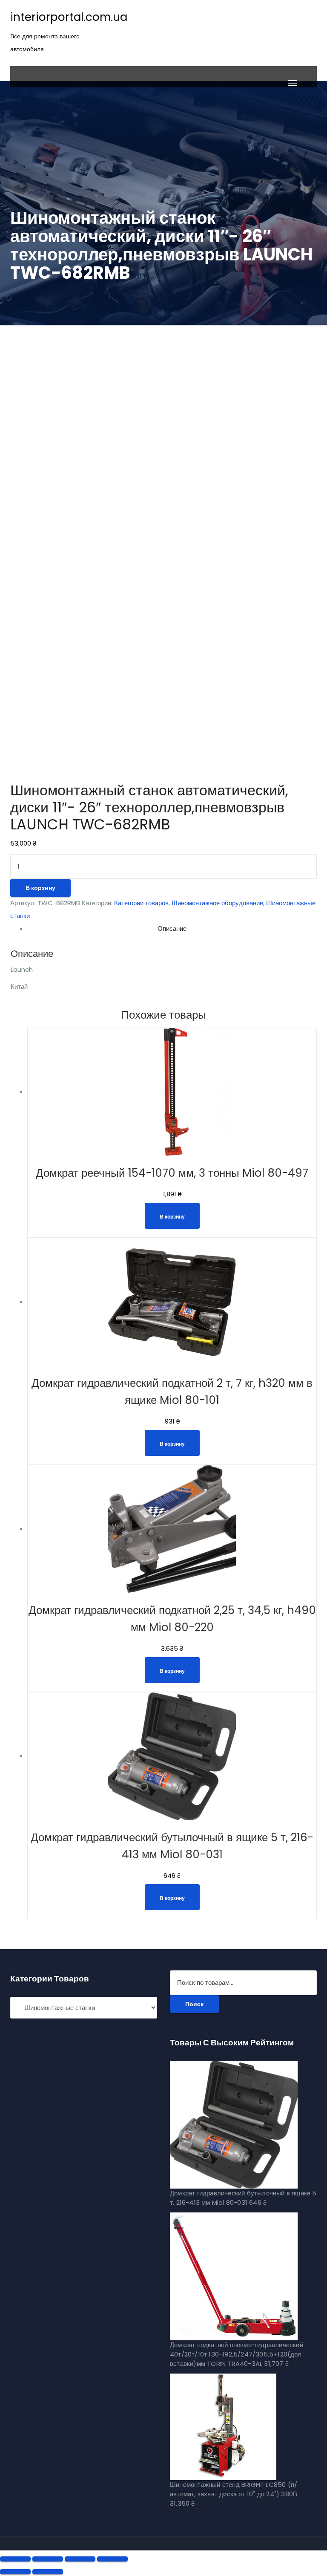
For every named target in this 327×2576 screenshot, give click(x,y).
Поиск (194, 2004)
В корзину (40, 888)
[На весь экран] (80, 2559)
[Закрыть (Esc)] (15, 2559)
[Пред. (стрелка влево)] (15, 2572)
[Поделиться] (48, 2559)
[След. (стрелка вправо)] (48, 2572)
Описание (172, 928)
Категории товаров (141, 903)
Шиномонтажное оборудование (217, 903)
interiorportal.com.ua (69, 17)
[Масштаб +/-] (112, 2559)
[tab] (172, 929)
